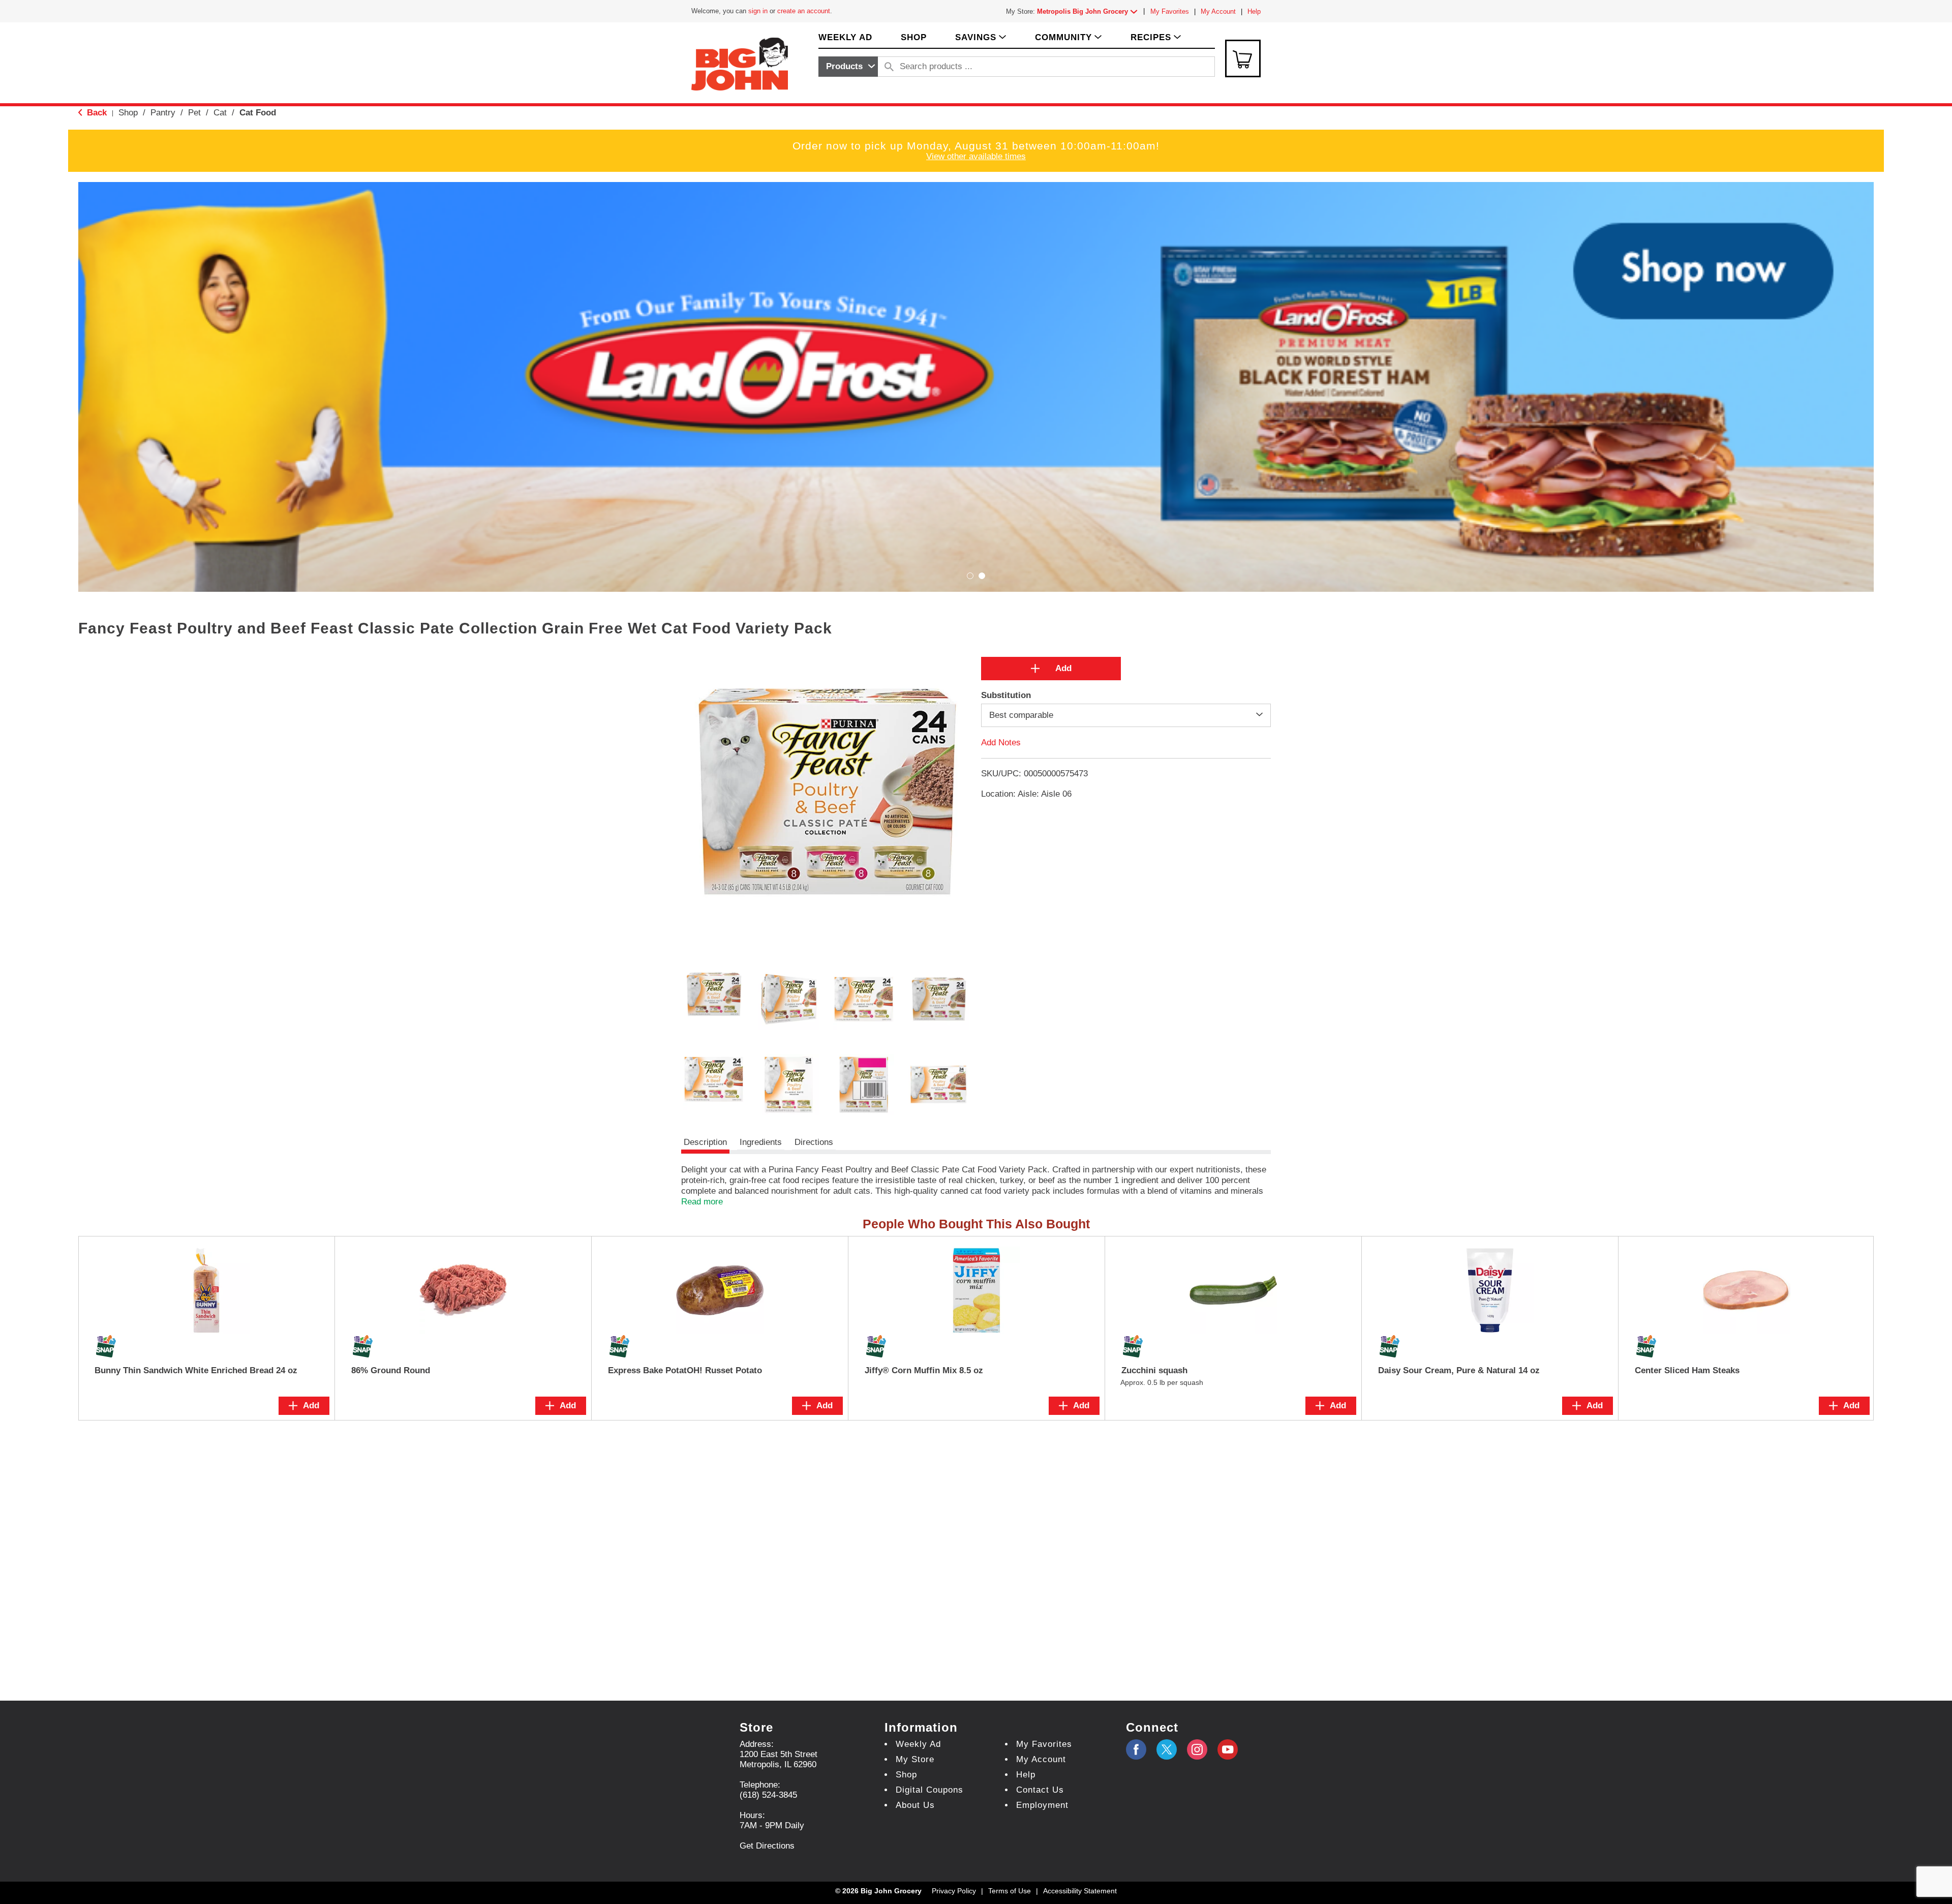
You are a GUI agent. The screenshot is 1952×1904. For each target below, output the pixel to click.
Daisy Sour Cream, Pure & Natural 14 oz (1459, 1370)
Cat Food (258, 113)
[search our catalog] (889, 67)
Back (96, 113)
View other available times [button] (976, 156)
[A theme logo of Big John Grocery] (740, 63)
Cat (220, 113)
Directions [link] (814, 1142)
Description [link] (705, 1142)
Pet (194, 113)
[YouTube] (1197, 1749)
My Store (915, 1759)
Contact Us (1040, 1790)
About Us (915, 1805)
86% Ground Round (391, 1370)
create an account (804, 11)
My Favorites (1170, 11)
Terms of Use (1010, 1891)
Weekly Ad (918, 1744)
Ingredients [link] (761, 1142)
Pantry (163, 113)
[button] (1089, 11)
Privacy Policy (954, 1891)
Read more (702, 1202)
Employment (1042, 1805)
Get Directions (767, 1846)
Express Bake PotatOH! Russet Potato (685, 1370)
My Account (1218, 11)
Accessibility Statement (1080, 1891)
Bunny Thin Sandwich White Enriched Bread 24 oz (196, 1370)
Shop (128, 113)
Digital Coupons (929, 1790)
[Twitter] (1167, 1749)
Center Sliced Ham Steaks (1687, 1370)
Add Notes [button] (1001, 743)
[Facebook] (1136, 1749)
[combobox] (848, 67)
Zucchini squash (1154, 1370)
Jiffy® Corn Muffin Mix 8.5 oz (924, 1370)
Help (1254, 11)
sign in (758, 11)
